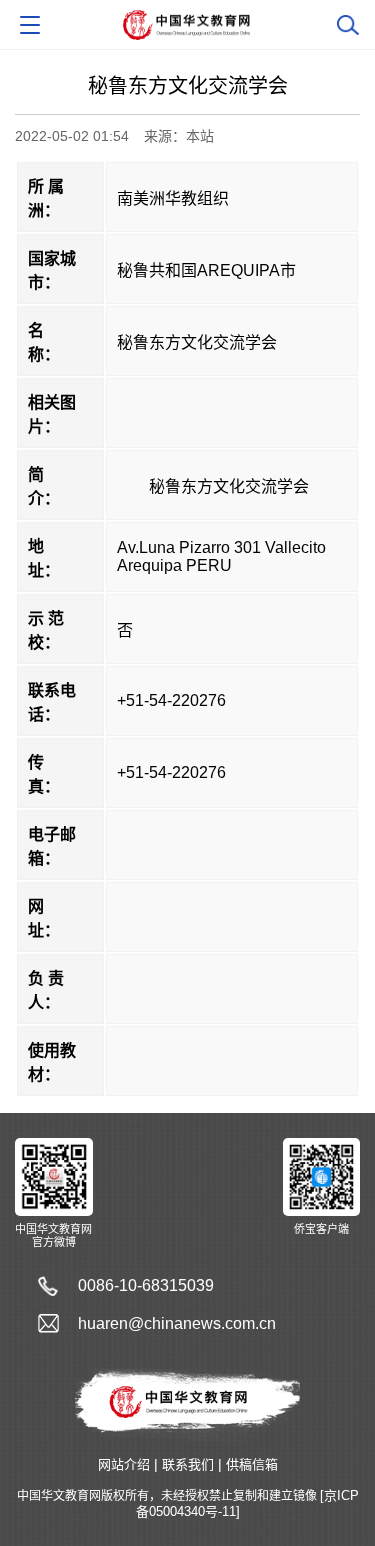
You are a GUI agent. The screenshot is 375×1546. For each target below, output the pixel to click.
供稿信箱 (252, 1464)
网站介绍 (124, 1464)
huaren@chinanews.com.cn (177, 1323)
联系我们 (188, 1464)
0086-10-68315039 (146, 1285)
